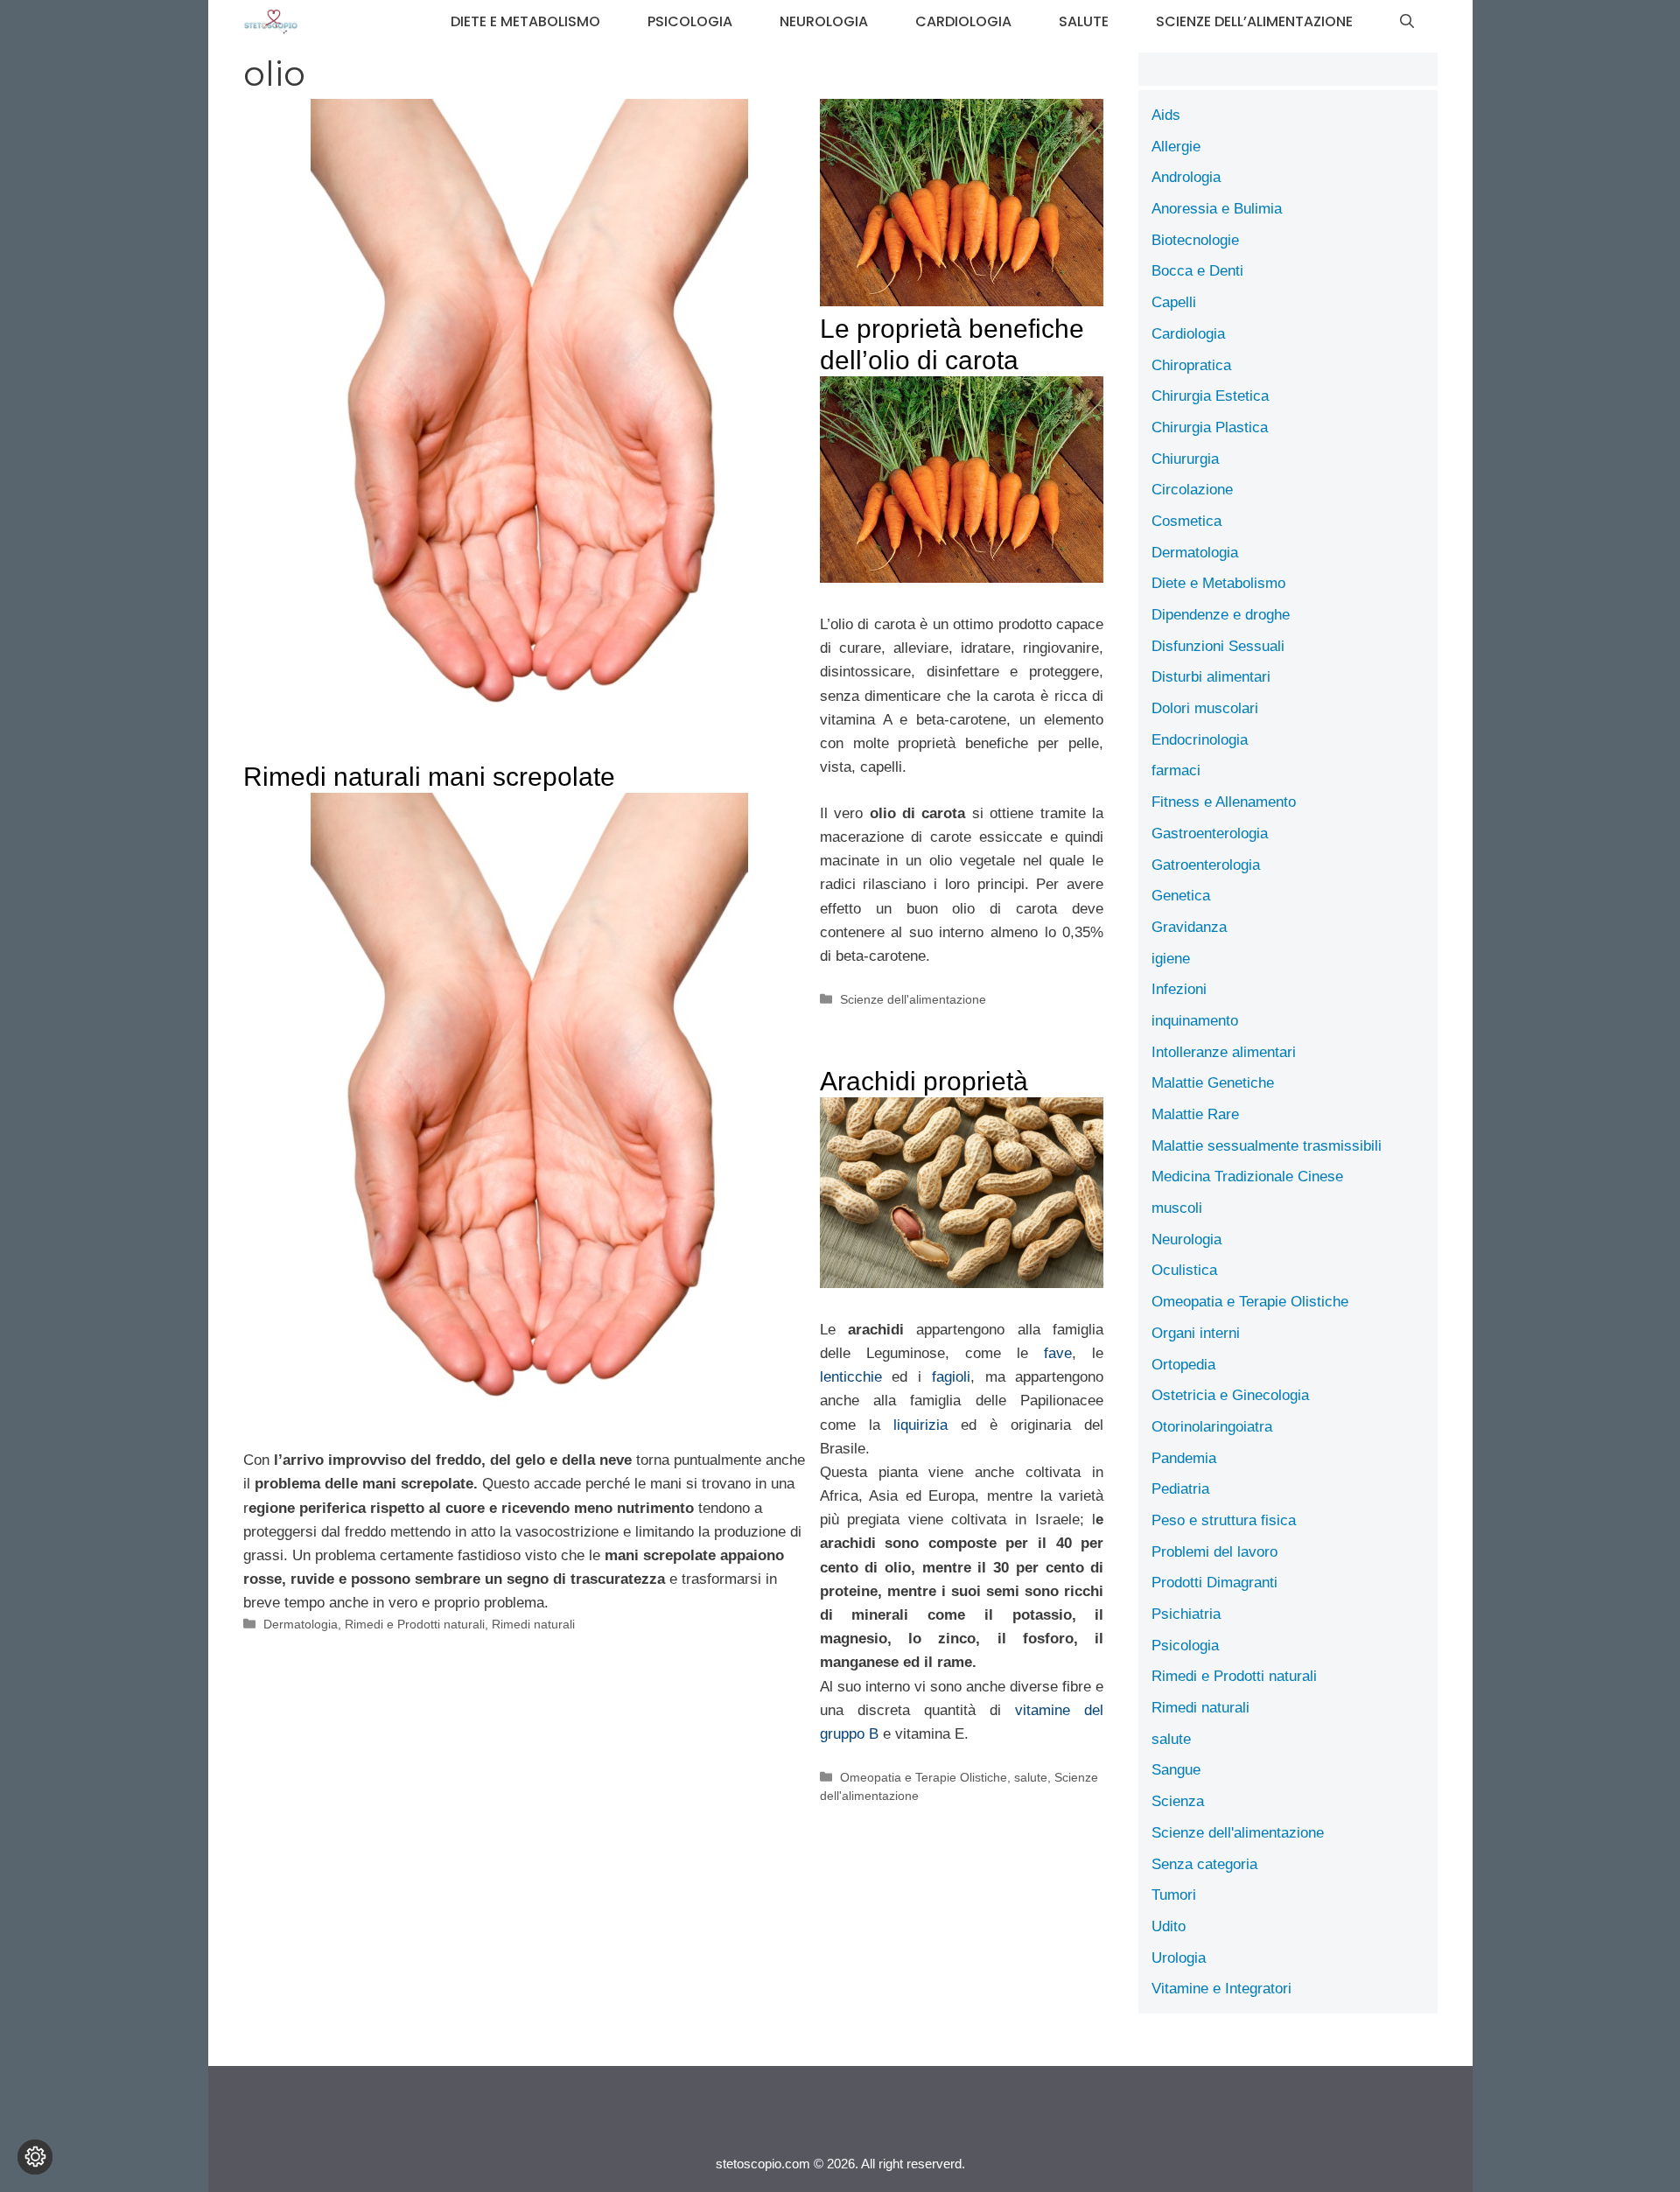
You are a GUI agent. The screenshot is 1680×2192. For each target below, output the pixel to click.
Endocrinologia (1200, 740)
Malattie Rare (1195, 1114)
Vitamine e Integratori (1221, 1989)
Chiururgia (1185, 459)
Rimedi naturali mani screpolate (429, 777)
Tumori (1174, 1895)
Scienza (1178, 1801)
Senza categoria (1204, 1864)
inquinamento (1195, 1021)
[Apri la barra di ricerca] (1407, 22)
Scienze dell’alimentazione (1254, 21)
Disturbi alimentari (1211, 677)
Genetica (1181, 896)
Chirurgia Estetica (1210, 396)
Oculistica (1184, 1270)
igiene (1171, 959)
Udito (1169, 1926)
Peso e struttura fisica (1224, 1520)
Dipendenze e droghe (1221, 615)
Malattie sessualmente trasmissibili (1267, 1146)
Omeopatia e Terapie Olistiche (924, 1777)
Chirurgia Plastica (1210, 427)
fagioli (951, 1377)
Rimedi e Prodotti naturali (415, 1624)
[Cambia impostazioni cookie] (35, 2157)
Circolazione (1192, 490)
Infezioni (1179, 989)
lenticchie (851, 1377)
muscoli (1177, 1208)
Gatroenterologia (1206, 865)
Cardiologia (963, 21)
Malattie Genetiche (1213, 1083)
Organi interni (1196, 1333)
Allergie (1176, 147)
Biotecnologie (1195, 240)
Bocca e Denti (1197, 271)
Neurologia (824, 21)
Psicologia (690, 21)
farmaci (1176, 770)
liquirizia (920, 1425)
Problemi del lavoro (1214, 1552)
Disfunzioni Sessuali (1218, 646)
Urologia (1179, 1958)
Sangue (1176, 1770)
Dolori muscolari (1205, 708)
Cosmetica (1186, 521)
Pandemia (1184, 1458)
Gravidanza (1189, 927)
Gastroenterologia (1210, 833)
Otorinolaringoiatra (1212, 1427)
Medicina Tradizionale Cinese (1247, 1177)
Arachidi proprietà (924, 1081)
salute (1084, 21)
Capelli (1174, 302)
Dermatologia (301, 1624)
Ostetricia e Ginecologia (1230, 1395)
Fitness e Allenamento (1224, 802)
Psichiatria (1186, 1614)
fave (1058, 1353)
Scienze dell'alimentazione (913, 999)
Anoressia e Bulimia (1217, 209)
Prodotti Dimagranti (1214, 1583)
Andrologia (1186, 177)
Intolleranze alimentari (1224, 1052)
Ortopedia (1183, 1365)
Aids (1166, 115)
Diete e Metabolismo (525, 21)
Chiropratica (1191, 365)
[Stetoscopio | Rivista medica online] (271, 22)
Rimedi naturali (533, 1624)
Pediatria (1180, 1489)
